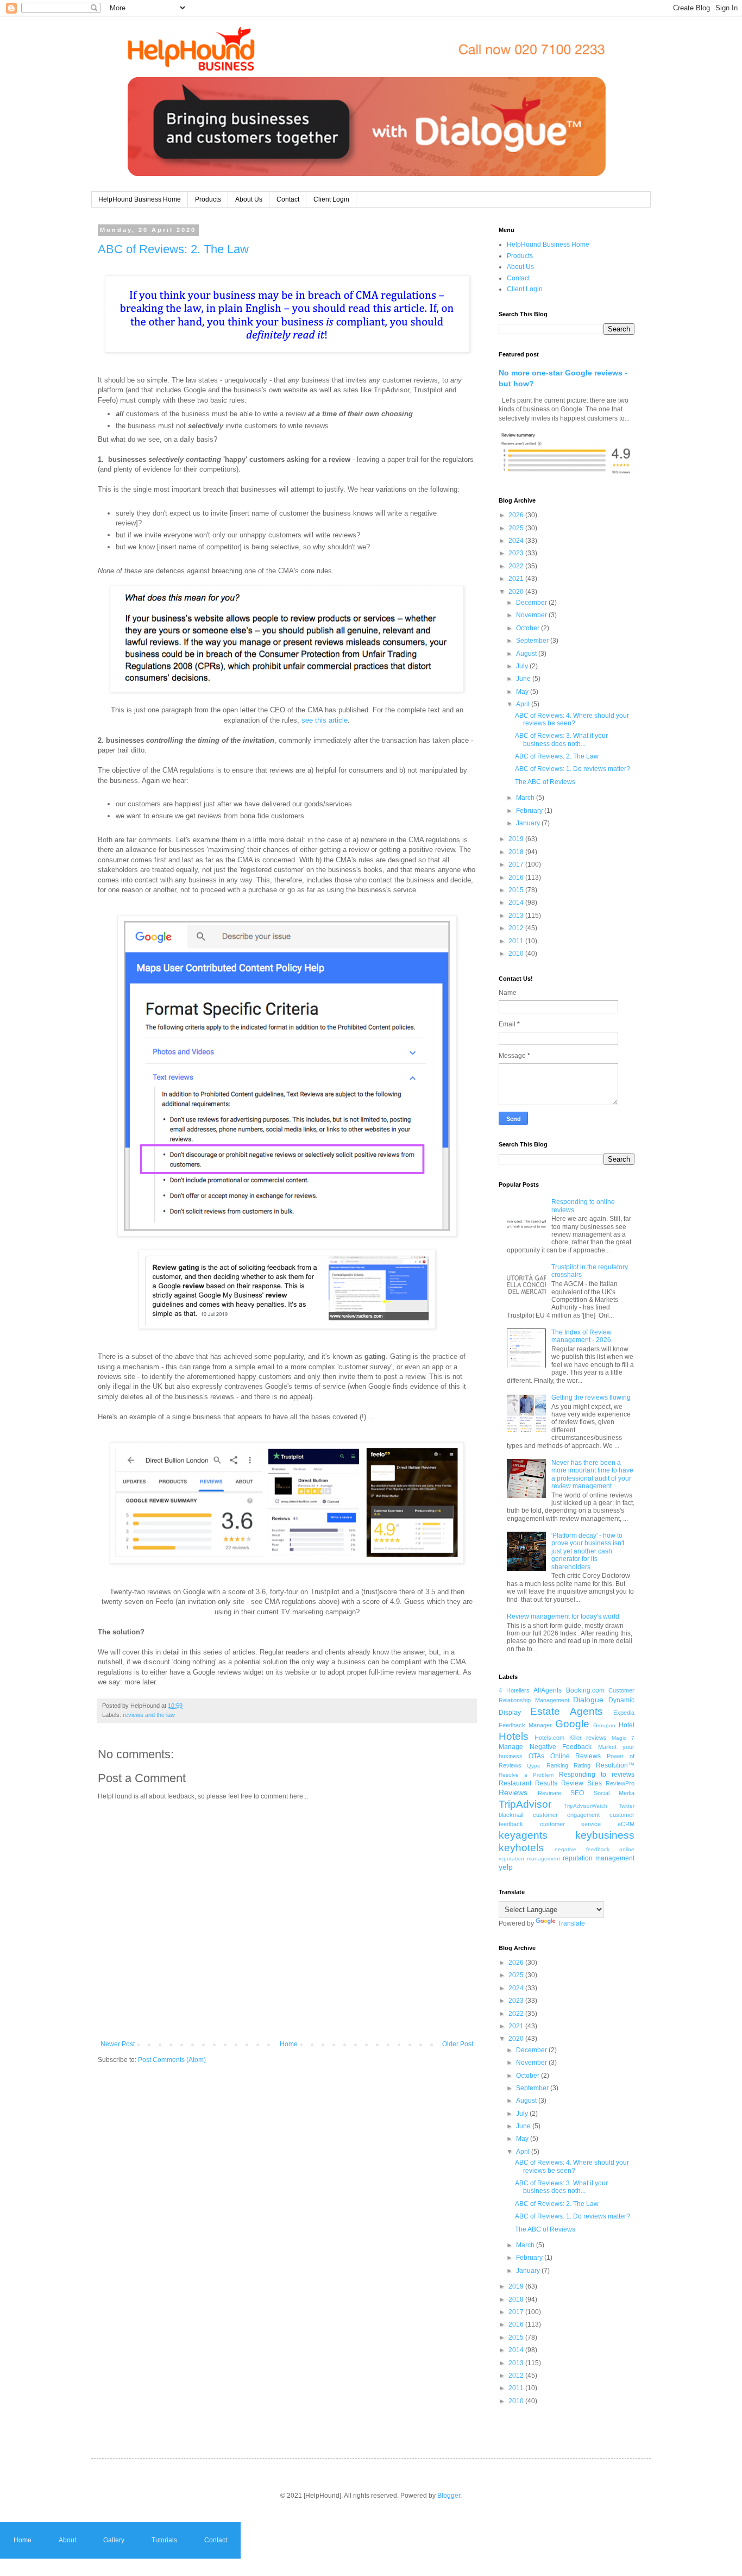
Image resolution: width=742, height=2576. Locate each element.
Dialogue (588, 1700)
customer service (571, 1824)
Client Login (331, 199)
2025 (517, 528)
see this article (325, 720)
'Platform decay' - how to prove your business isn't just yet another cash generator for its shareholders (588, 1551)
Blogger (449, 2496)
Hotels (514, 1736)
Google (572, 1724)
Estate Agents (567, 1711)
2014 (517, 902)
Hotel (627, 1725)
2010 (517, 954)
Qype (534, 1766)
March (526, 798)
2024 (517, 541)
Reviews (513, 1792)
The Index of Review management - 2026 (581, 1336)
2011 (517, 941)
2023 (517, 553)
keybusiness (605, 1835)
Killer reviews (588, 1738)
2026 (517, 515)
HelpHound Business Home (140, 199)
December (532, 603)
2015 (517, 890)
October (529, 628)
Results (546, 1783)
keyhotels (521, 1848)
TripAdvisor (525, 1804)
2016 (517, 878)
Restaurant (515, 1783)
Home (289, 2044)
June (524, 679)
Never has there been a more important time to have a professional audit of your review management (592, 1474)
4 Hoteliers (514, 1690)
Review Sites (581, 1783)
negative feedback (582, 1849)
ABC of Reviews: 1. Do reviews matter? (573, 769)
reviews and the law (149, 1715)
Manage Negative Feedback (545, 1747)
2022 (517, 566)
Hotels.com (549, 1738)
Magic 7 (623, 1738)
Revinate (549, 1793)
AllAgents (548, 1690)
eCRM (626, 1824)
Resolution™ (615, 1765)
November (532, 615)
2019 (517, 839)
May (523, 692)
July (523, 666)
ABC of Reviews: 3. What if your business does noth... (561, 739)
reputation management (599, 1858)
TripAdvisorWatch (586, 1806)
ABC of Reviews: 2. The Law (173, 249)
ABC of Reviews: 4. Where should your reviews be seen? (572, 719)
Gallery (114, 2540)
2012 (517, 928)
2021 (517, 579)
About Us (249, 199)
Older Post (458, 2044)
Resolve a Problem (526, 1775)
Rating (582, 1765)
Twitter (627, 1806)
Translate (571, 1923)
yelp (506, 1867)
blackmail (511, 1815)
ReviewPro (620, 1783)
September (533, 641)
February (530, 811)
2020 (517, 592)
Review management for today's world (563, 1616)
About (67, 2540)
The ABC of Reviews (545, 782)
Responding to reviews (597, 1775)
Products (208, 199)
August (527, 654)
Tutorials (164, 2540)
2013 (517, 916)
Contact (288, 199)
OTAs (536, 1756)
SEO (577, 1793)
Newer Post (118, 2044)
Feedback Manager (525, 1725)
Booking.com (585, 1690)
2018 (517, 852)
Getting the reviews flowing (591, 1397)
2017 (517, 864)
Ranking (557, 1765)
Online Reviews (576, 1756)
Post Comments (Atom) (172, 2060)
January (529, 823)
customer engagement (567, 1815)
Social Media (614, 1793)
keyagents (523, 1835)
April (524, 704)
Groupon (604, 1725)
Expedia (624, 1713)
